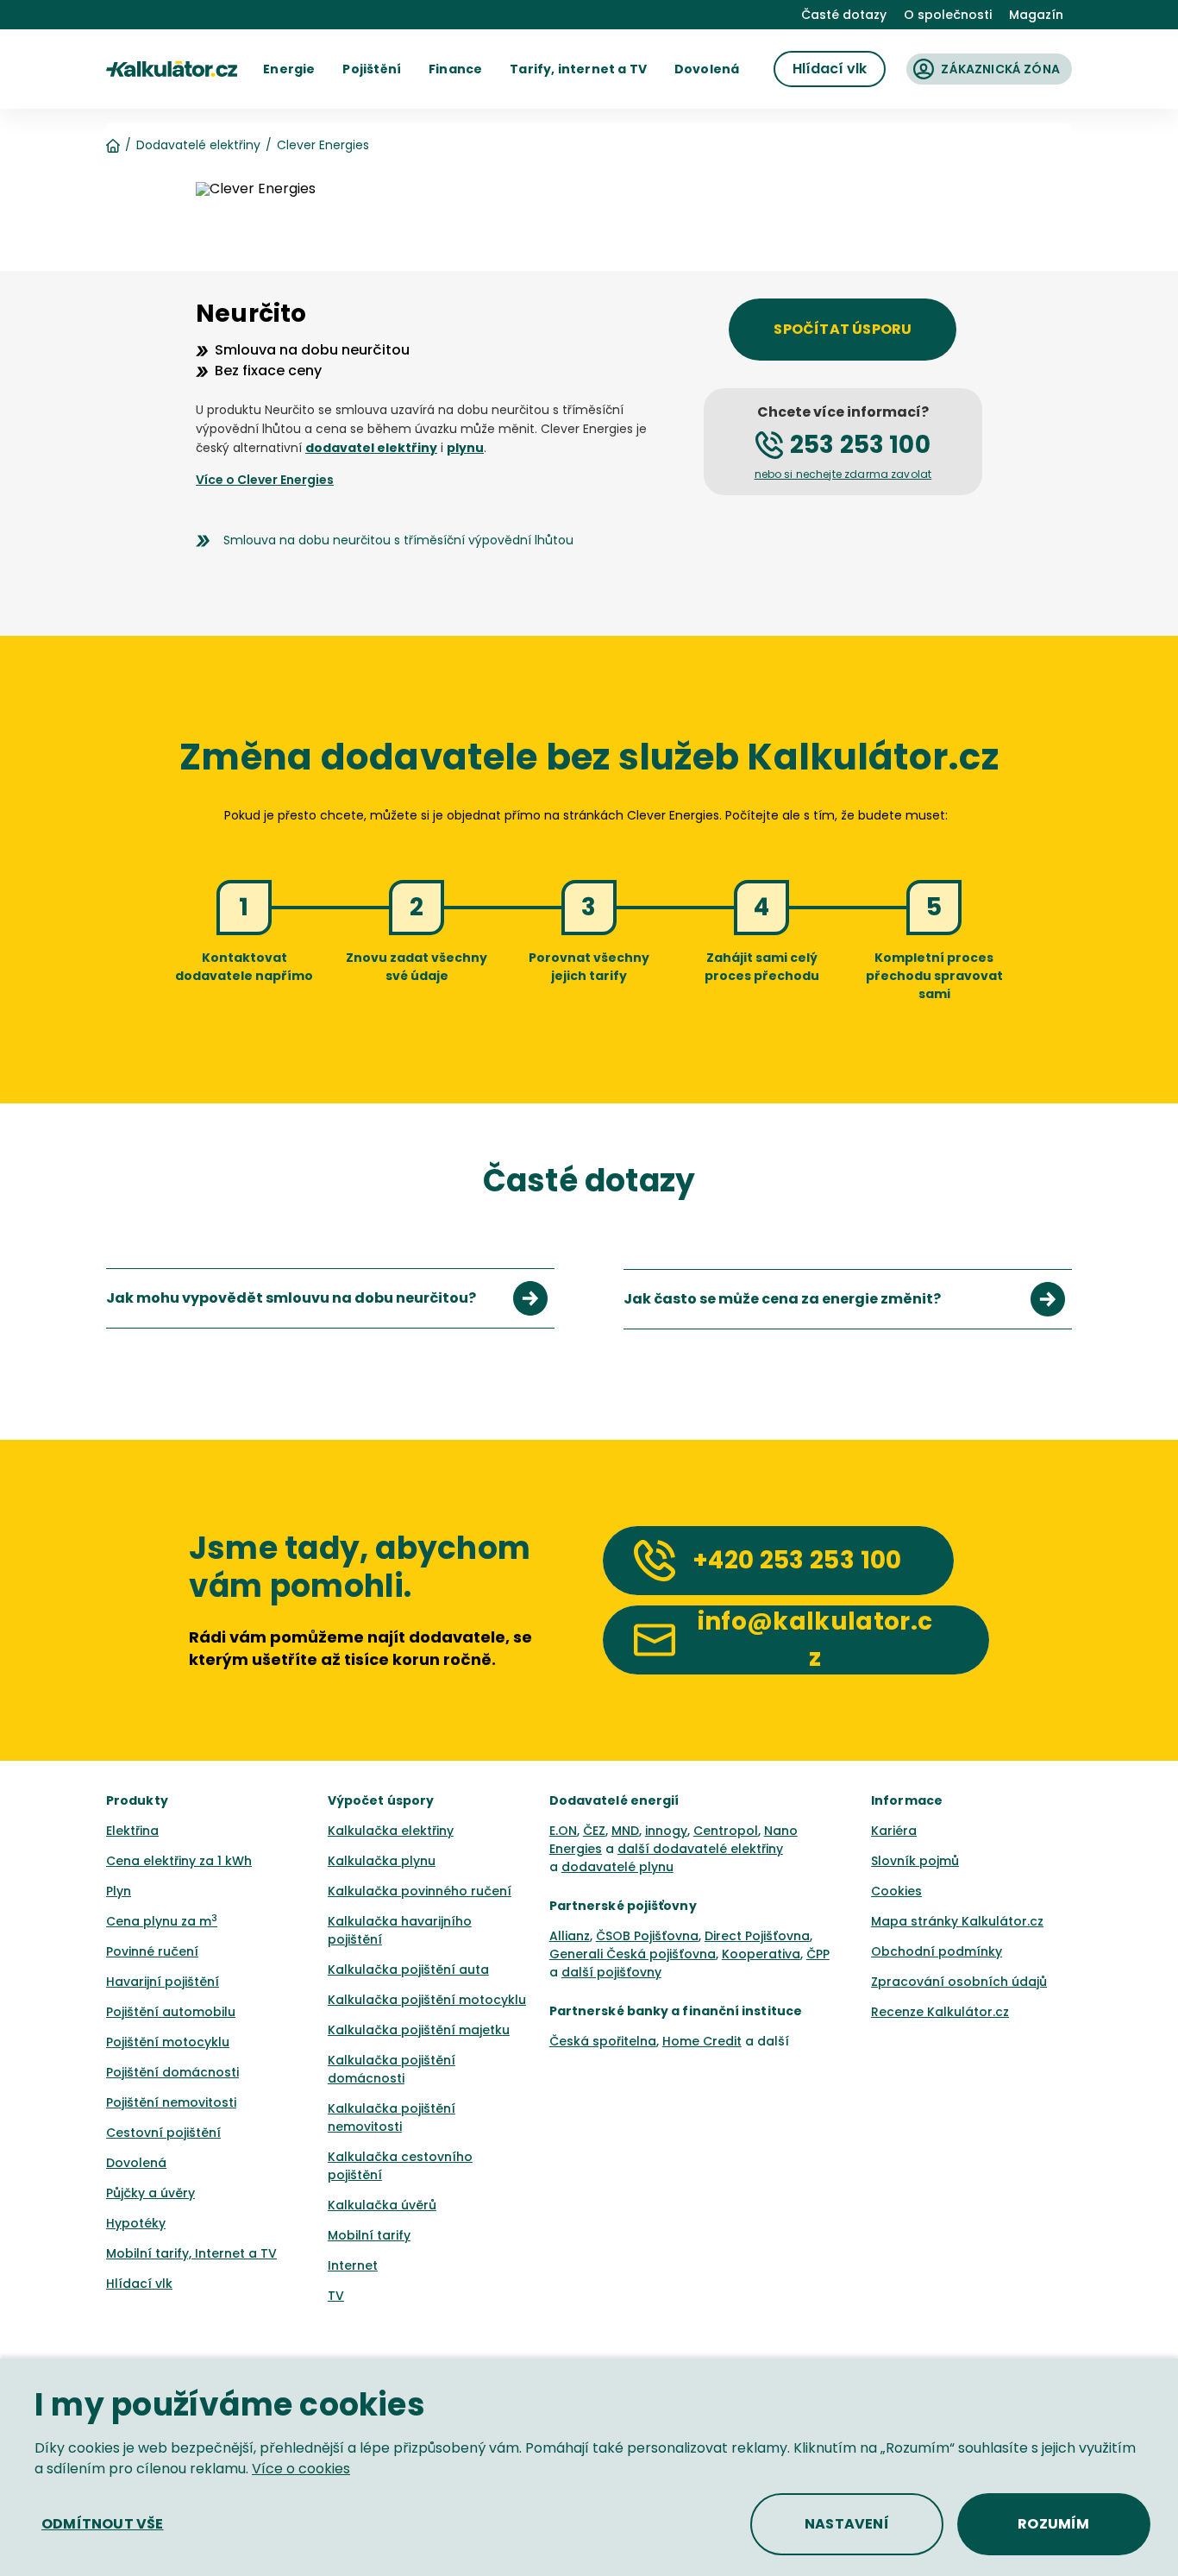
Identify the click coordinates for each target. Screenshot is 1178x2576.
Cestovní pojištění (163, 2133)
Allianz (570, 1936)
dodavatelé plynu (617, 1867)
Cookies (896, 1891)
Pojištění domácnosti (172, 2072)
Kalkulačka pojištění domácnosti (392, 2069)
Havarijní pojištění (163, 1982)
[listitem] (330, 1298)
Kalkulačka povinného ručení (420, 1891)
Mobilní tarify (369, 2235)
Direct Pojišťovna (757, 1936)
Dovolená (136, 2163)
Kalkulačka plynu (382, 1861)
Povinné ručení (152, 1951)
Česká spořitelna (603, 2041)
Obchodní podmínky (937, 1951)
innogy (666, 1831)
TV (336, 2296)
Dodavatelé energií (614, 1800)
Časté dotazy (844, 15)
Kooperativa (761, 1954)
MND (625, 1831)
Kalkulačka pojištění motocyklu (427, 2000)
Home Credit (702, 2041)
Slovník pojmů (915, 1861)
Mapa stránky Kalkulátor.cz (957, 1921)
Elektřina (132, 1831)
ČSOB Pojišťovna (647, 1936)
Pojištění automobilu (171, 2012)
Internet (353, 2265)
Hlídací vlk (139, 2284)
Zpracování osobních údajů (959, 1982)
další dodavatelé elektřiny (700, 1849)
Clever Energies (323, 145)
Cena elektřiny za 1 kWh (179, 1861)
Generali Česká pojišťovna (633, 1954)
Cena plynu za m (162, 1921)
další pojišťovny (611, 1972)
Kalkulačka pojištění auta (408, 1970)
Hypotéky (136, 2223)
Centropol (726, 1831)
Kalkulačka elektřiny (391, 1831)
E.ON (563, 1831)
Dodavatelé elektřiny (198, 145)
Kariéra (894, 1831)
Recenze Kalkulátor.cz (940, 2012)
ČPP (818, 1954)
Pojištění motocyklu (168, 2042)
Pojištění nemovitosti (171, 2102)
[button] (289, 69)
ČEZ (594, 1831)
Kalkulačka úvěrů (382, 2205)
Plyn (119, 1891)
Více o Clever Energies (265, 480)
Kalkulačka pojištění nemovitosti (392, 2117)
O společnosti (948, 15)
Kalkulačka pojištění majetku (419, 2030)
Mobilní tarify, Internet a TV (191, 2253)
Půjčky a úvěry (150, 2193)
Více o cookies (301, 2469)
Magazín (1036, 15)
